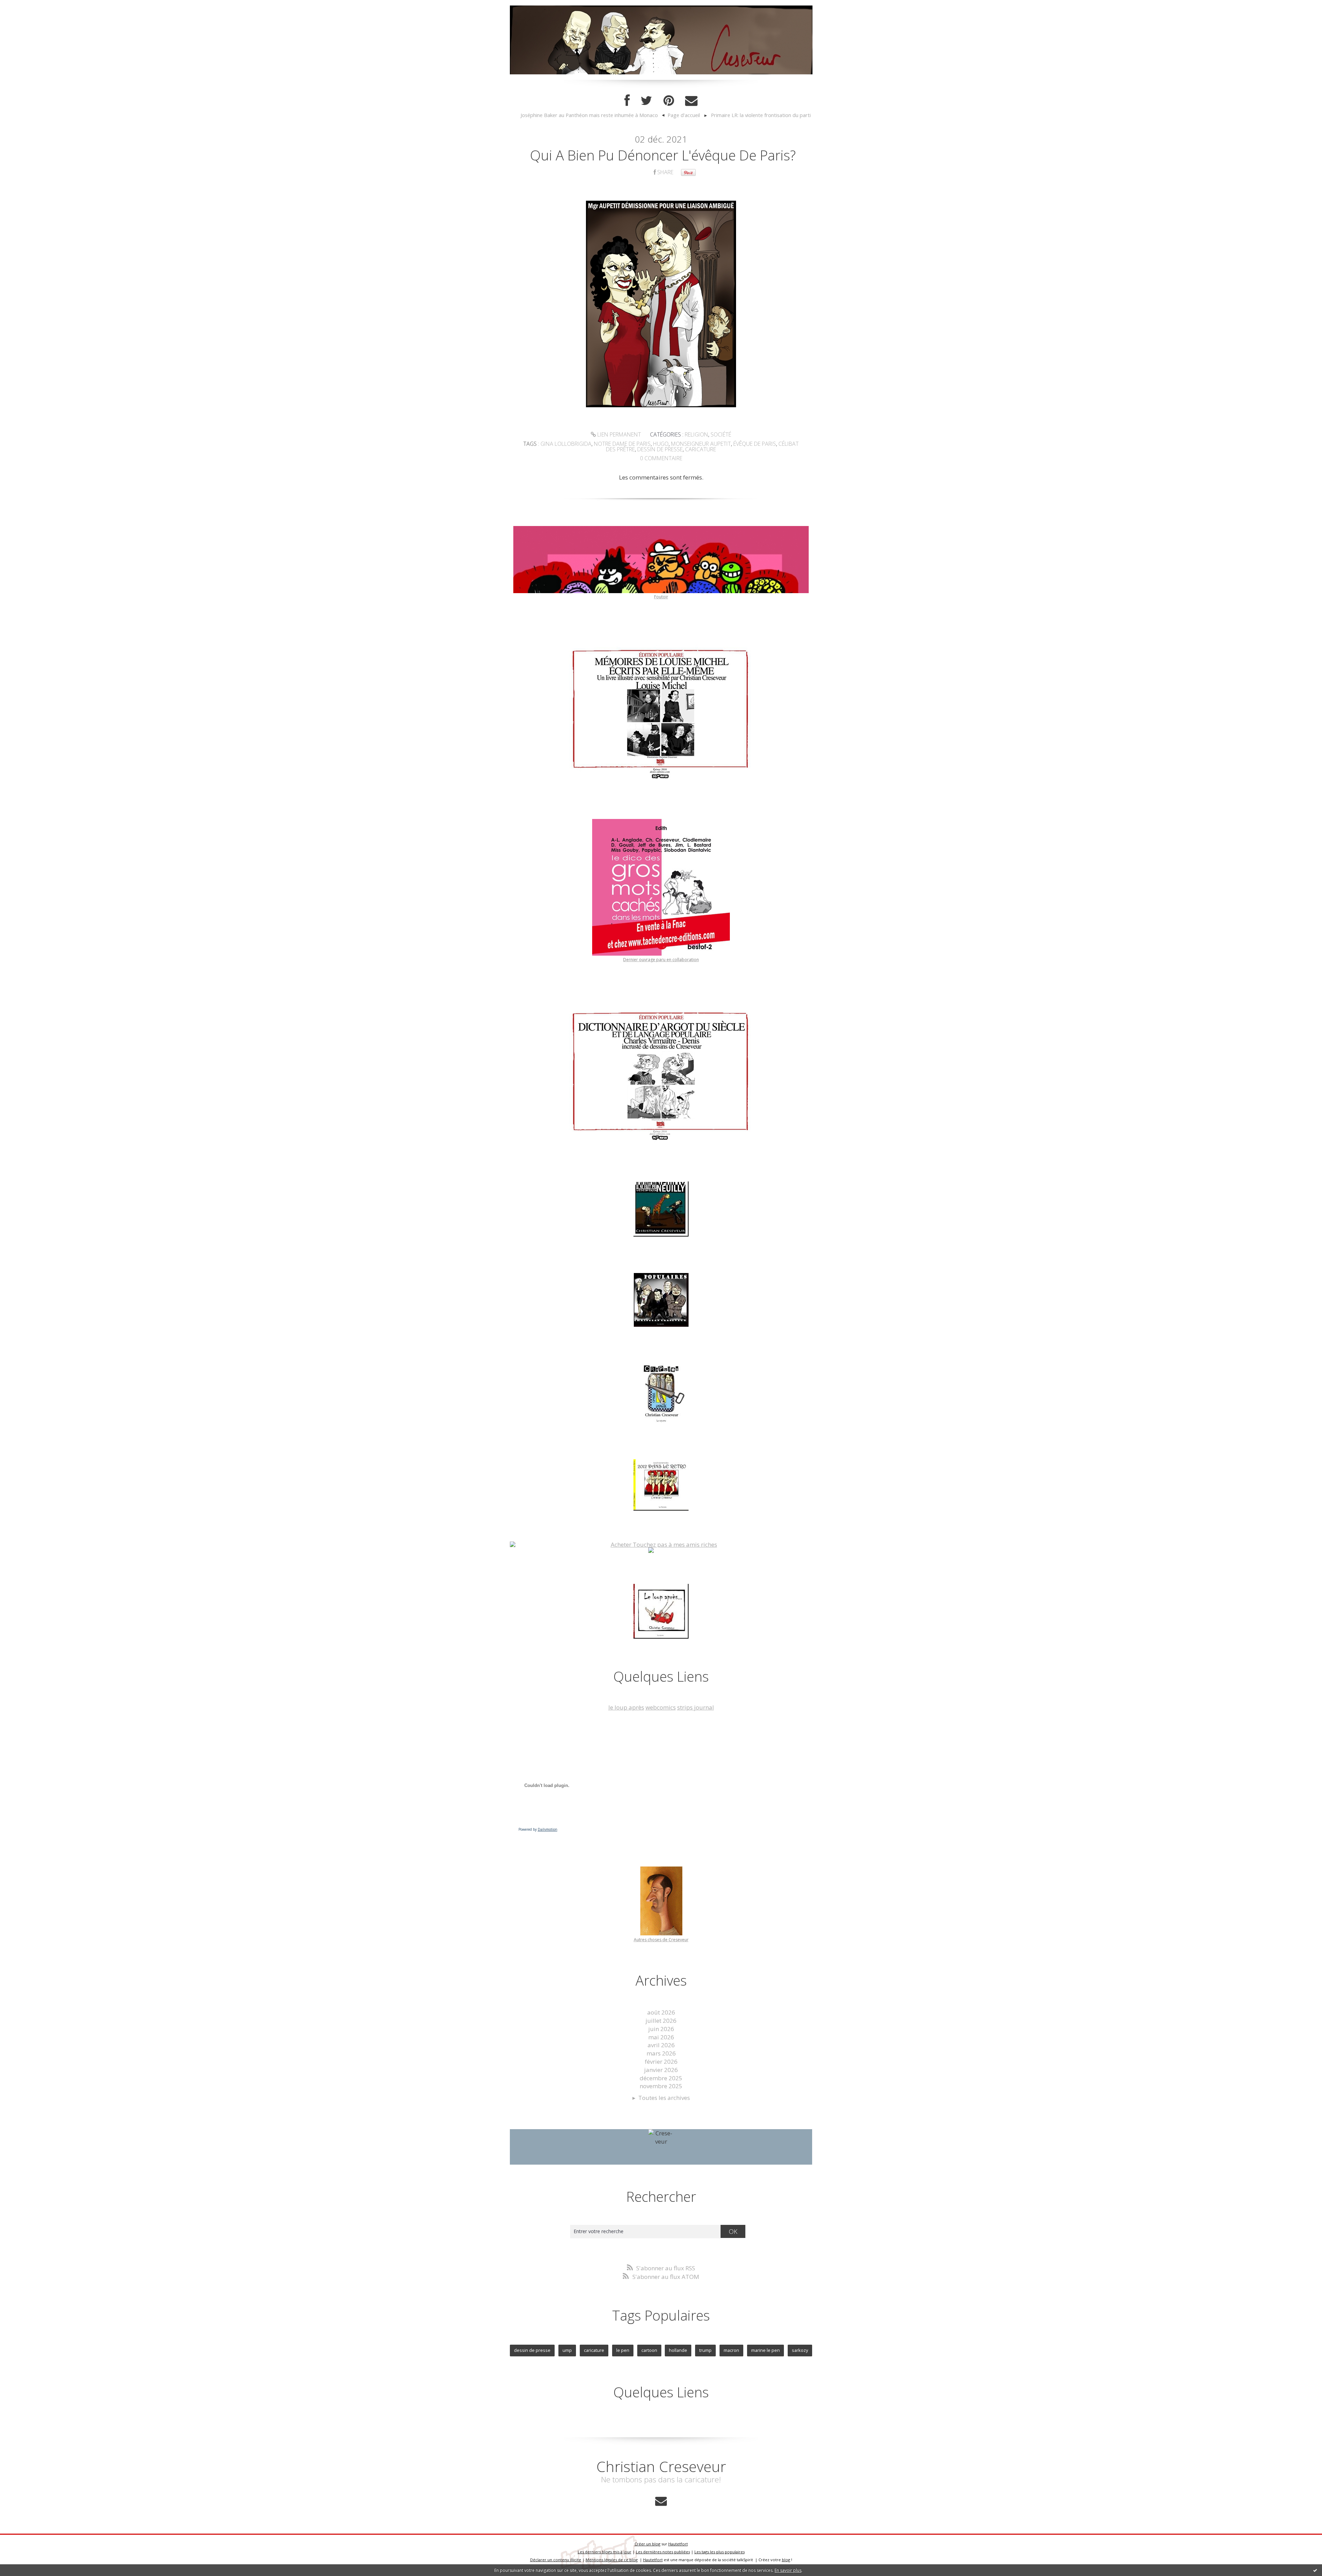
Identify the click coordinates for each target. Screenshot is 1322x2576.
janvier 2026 (661, 2070)
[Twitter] (647, 101)
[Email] (691, 101)
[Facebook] (627, 101)
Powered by (538, 1829)
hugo (661, 444)
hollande (678, 2350)
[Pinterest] (669, 101)
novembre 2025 (661, 2086)
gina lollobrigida (566, 444)
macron (731, 2350)
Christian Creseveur (661, 2466)
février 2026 (661, 2062)
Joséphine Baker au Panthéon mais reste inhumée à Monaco (589, 115)
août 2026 (661, 2012)
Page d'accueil (684, 115)
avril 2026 (661, 2045)
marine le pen (765, 2350)
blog (786, 2560)
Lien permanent (618, 434)
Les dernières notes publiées (663, 2552)
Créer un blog (647, 2544)
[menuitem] (592, 115)
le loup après (626, 1707)
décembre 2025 (661, 2078)
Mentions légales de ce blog (612, 2560)
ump (567, 2350)
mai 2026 (661, 2037)
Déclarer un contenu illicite (556, 2560)
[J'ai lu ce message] (1315, 2570)
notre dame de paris (622, 444)
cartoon (649, 2350)
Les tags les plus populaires (720, 2552)
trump (705, 2350)
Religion (696, 434)
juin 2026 (661, 2029)
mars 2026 (661, 2053)
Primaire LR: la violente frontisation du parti (761, 115)
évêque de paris (755, 444)
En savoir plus (788, 2570)
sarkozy (800, 2350)
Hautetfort (678, 2544)
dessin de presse (660, 449)
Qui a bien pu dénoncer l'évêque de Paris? (663, 155)
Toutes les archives (664, 2098)
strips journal (696, 1707)
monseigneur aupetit (701, 444)
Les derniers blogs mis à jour (605, 2552)
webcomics (661, 1707)
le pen (623, 2350)
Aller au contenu (26, 7)
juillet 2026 (661, 2021)
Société (721, 434)
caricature (701, 449)
